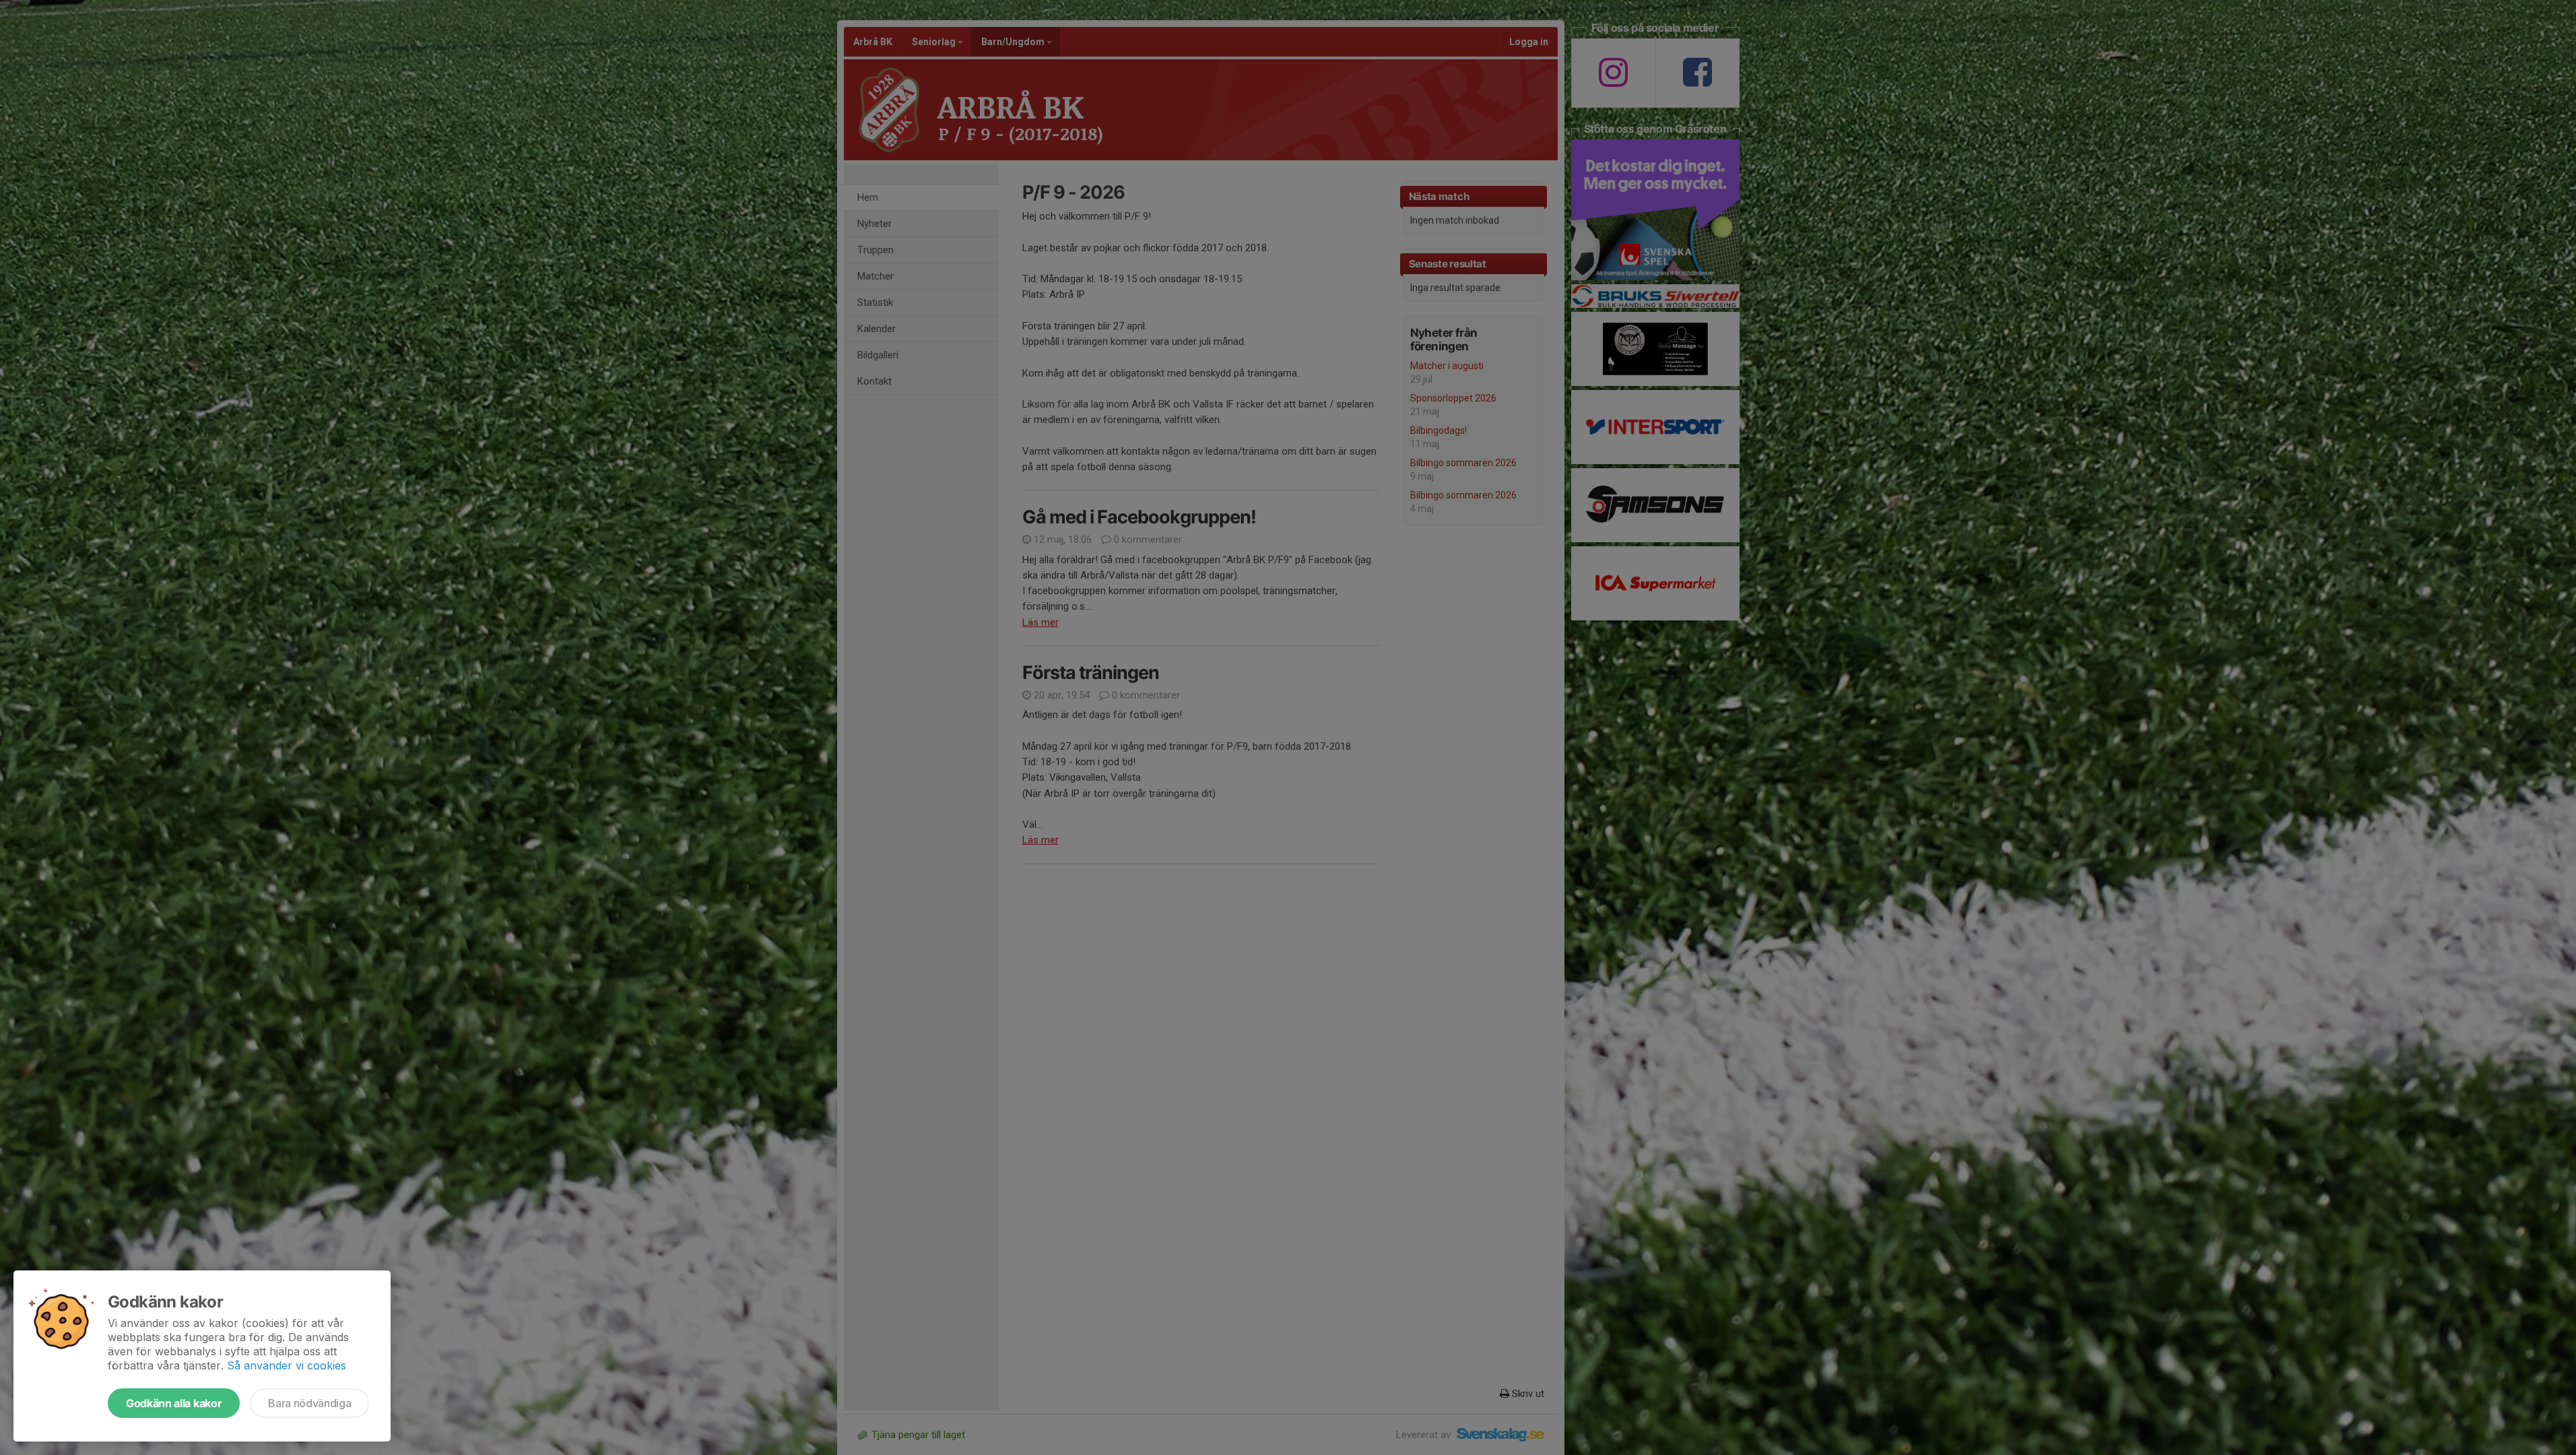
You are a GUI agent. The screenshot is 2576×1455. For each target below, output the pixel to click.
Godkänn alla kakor (174, 1403)
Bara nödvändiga (309, 1403)
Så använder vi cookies (287, 1365)
